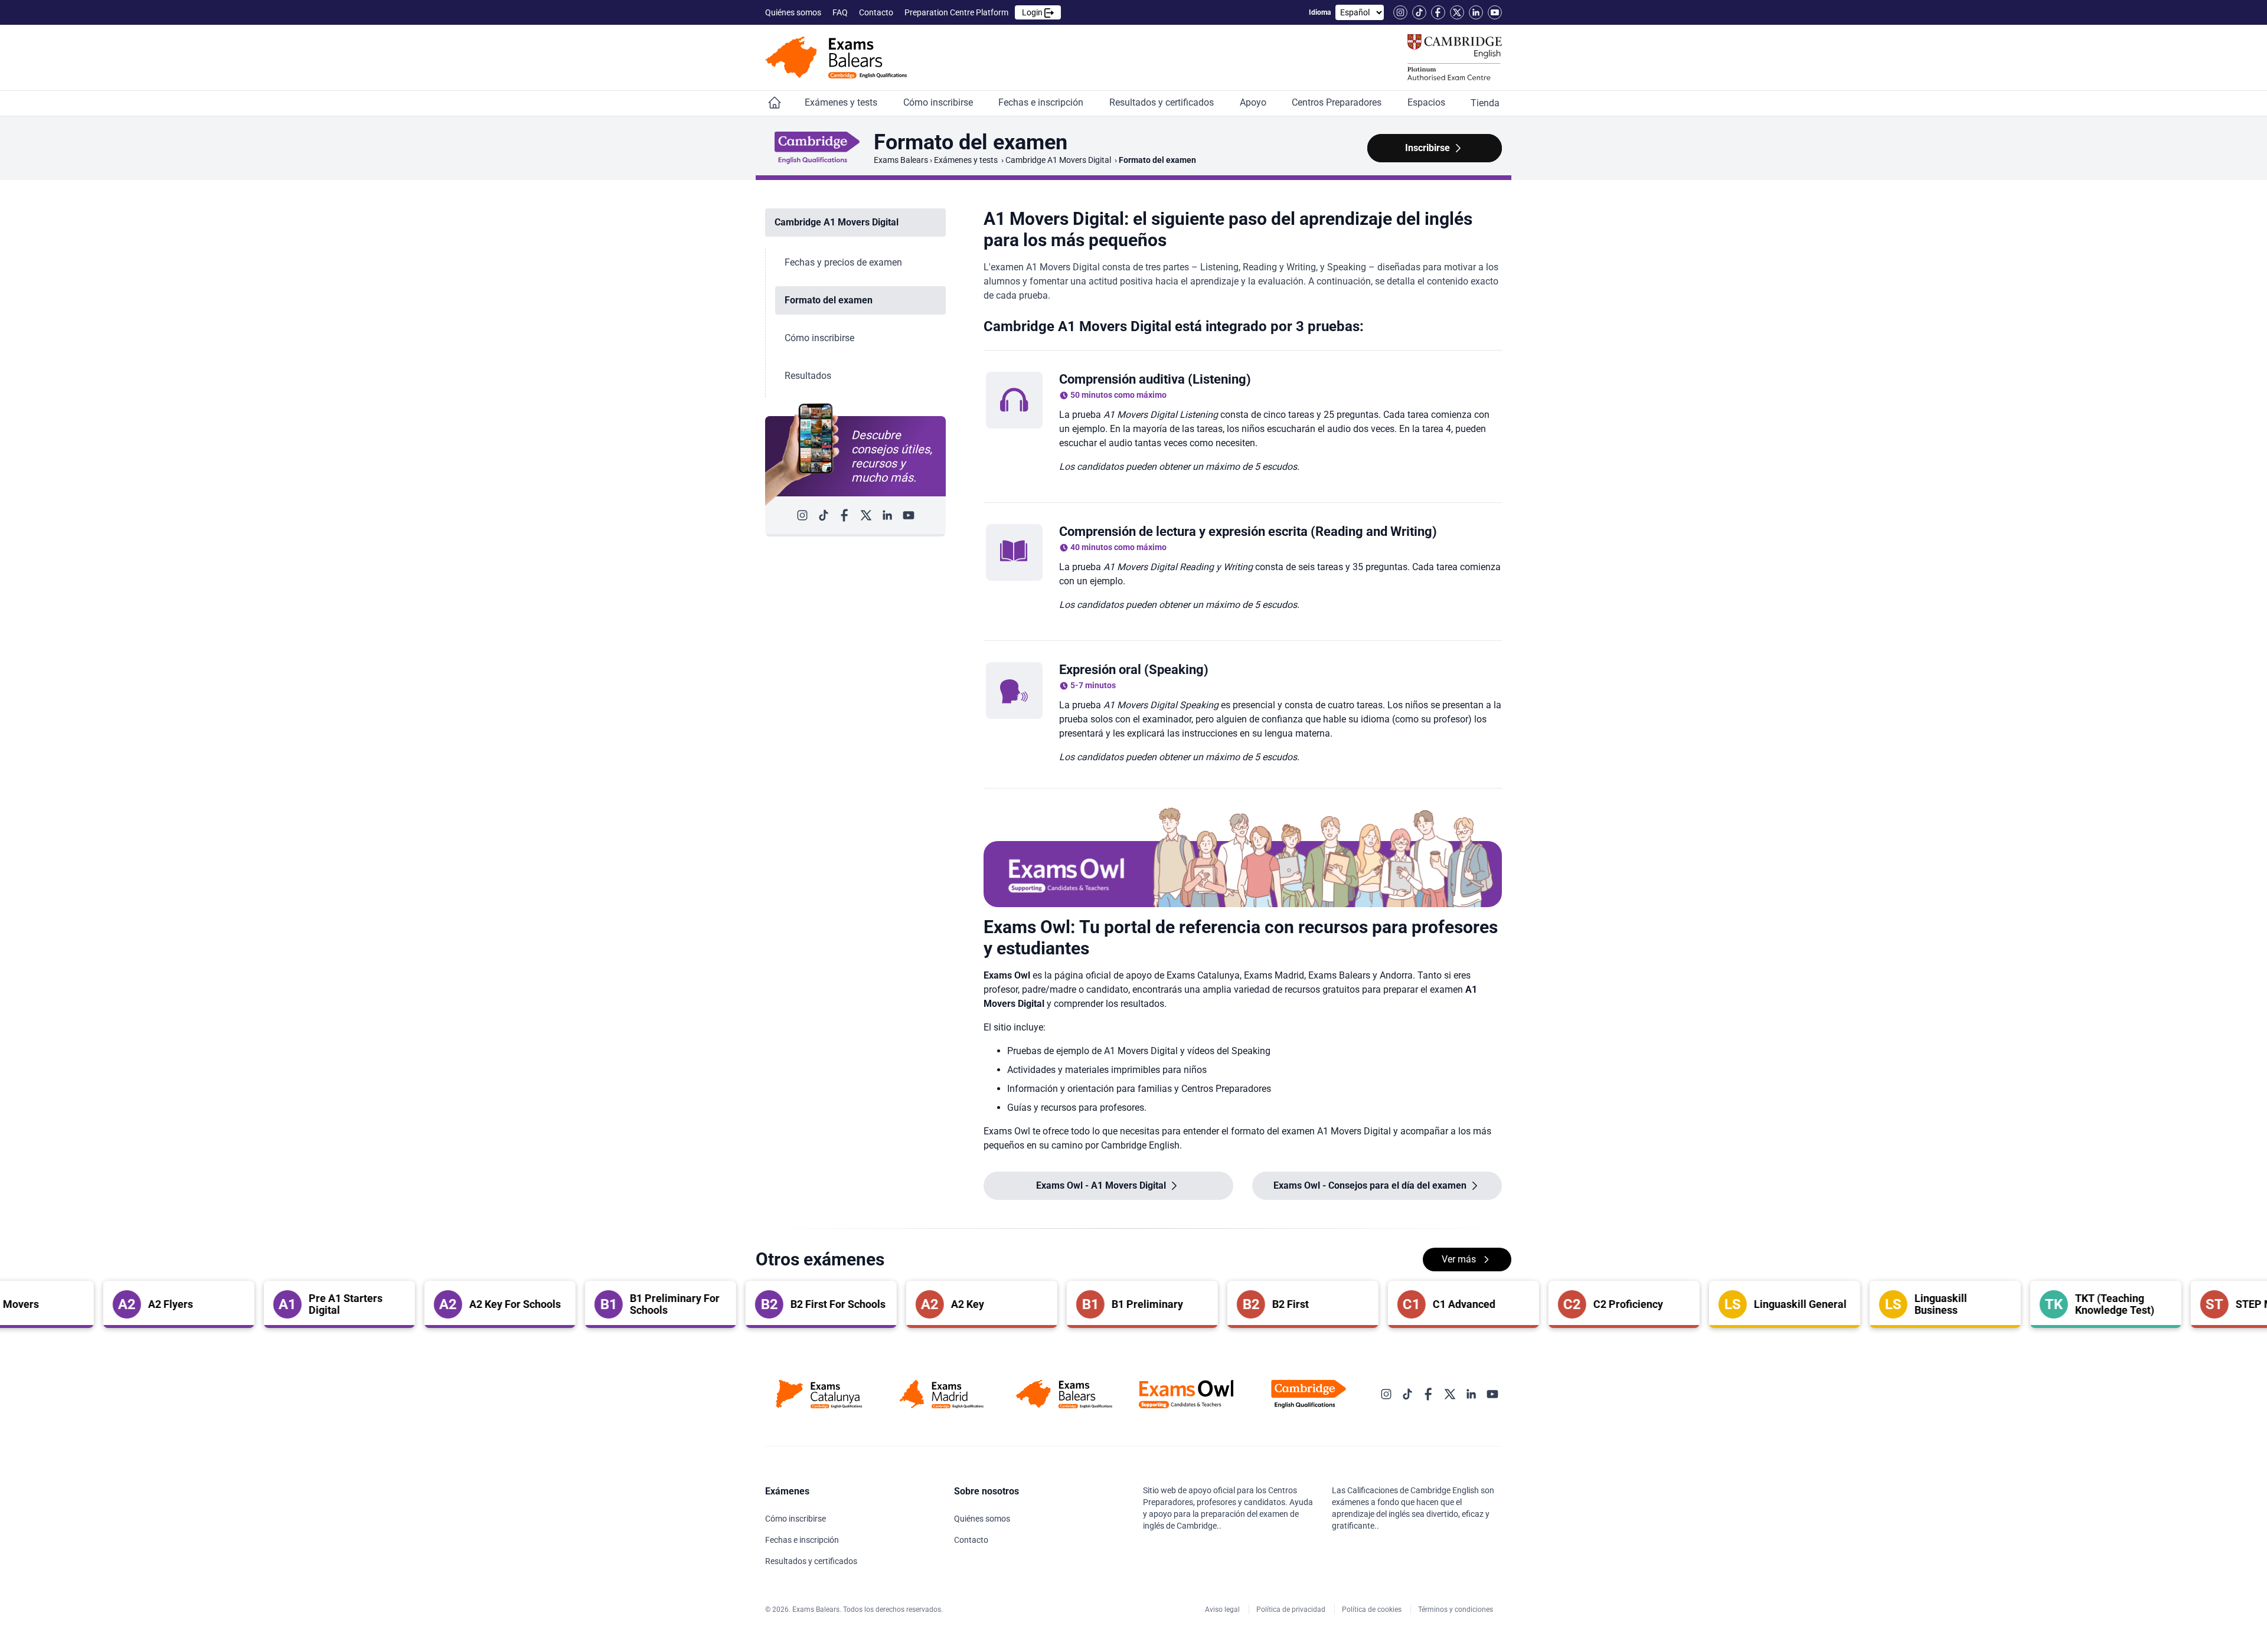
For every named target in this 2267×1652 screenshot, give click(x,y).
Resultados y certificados (1163, 102)
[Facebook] (1438, 12)
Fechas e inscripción (1042, 102)
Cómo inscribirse (939, 102)
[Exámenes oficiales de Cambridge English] (836, 58)
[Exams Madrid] (941, 1394)
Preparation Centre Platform (974, 12)
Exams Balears (901, 160)
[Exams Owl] (1186, 1394)
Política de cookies (1373, 1610)
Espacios (1428, 102)
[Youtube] (1495, 12)
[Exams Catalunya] (819, 1394)
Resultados (808, 376)
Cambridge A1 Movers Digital (1059, 160)
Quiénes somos (794, 12)
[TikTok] (1419, 12)
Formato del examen (829, 300)
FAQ (841, 12)
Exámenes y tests (842, 102)
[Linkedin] (1476, 12)
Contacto (877, 12)
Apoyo (1254, 102)
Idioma (1320, 12)
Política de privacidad (1292, 1610)
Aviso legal (1223, 1610)
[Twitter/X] (1457, 12)
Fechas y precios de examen (843, 262)
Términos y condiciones (1456, 1610)
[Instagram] (1400, 12)
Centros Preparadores (1338, 102)
